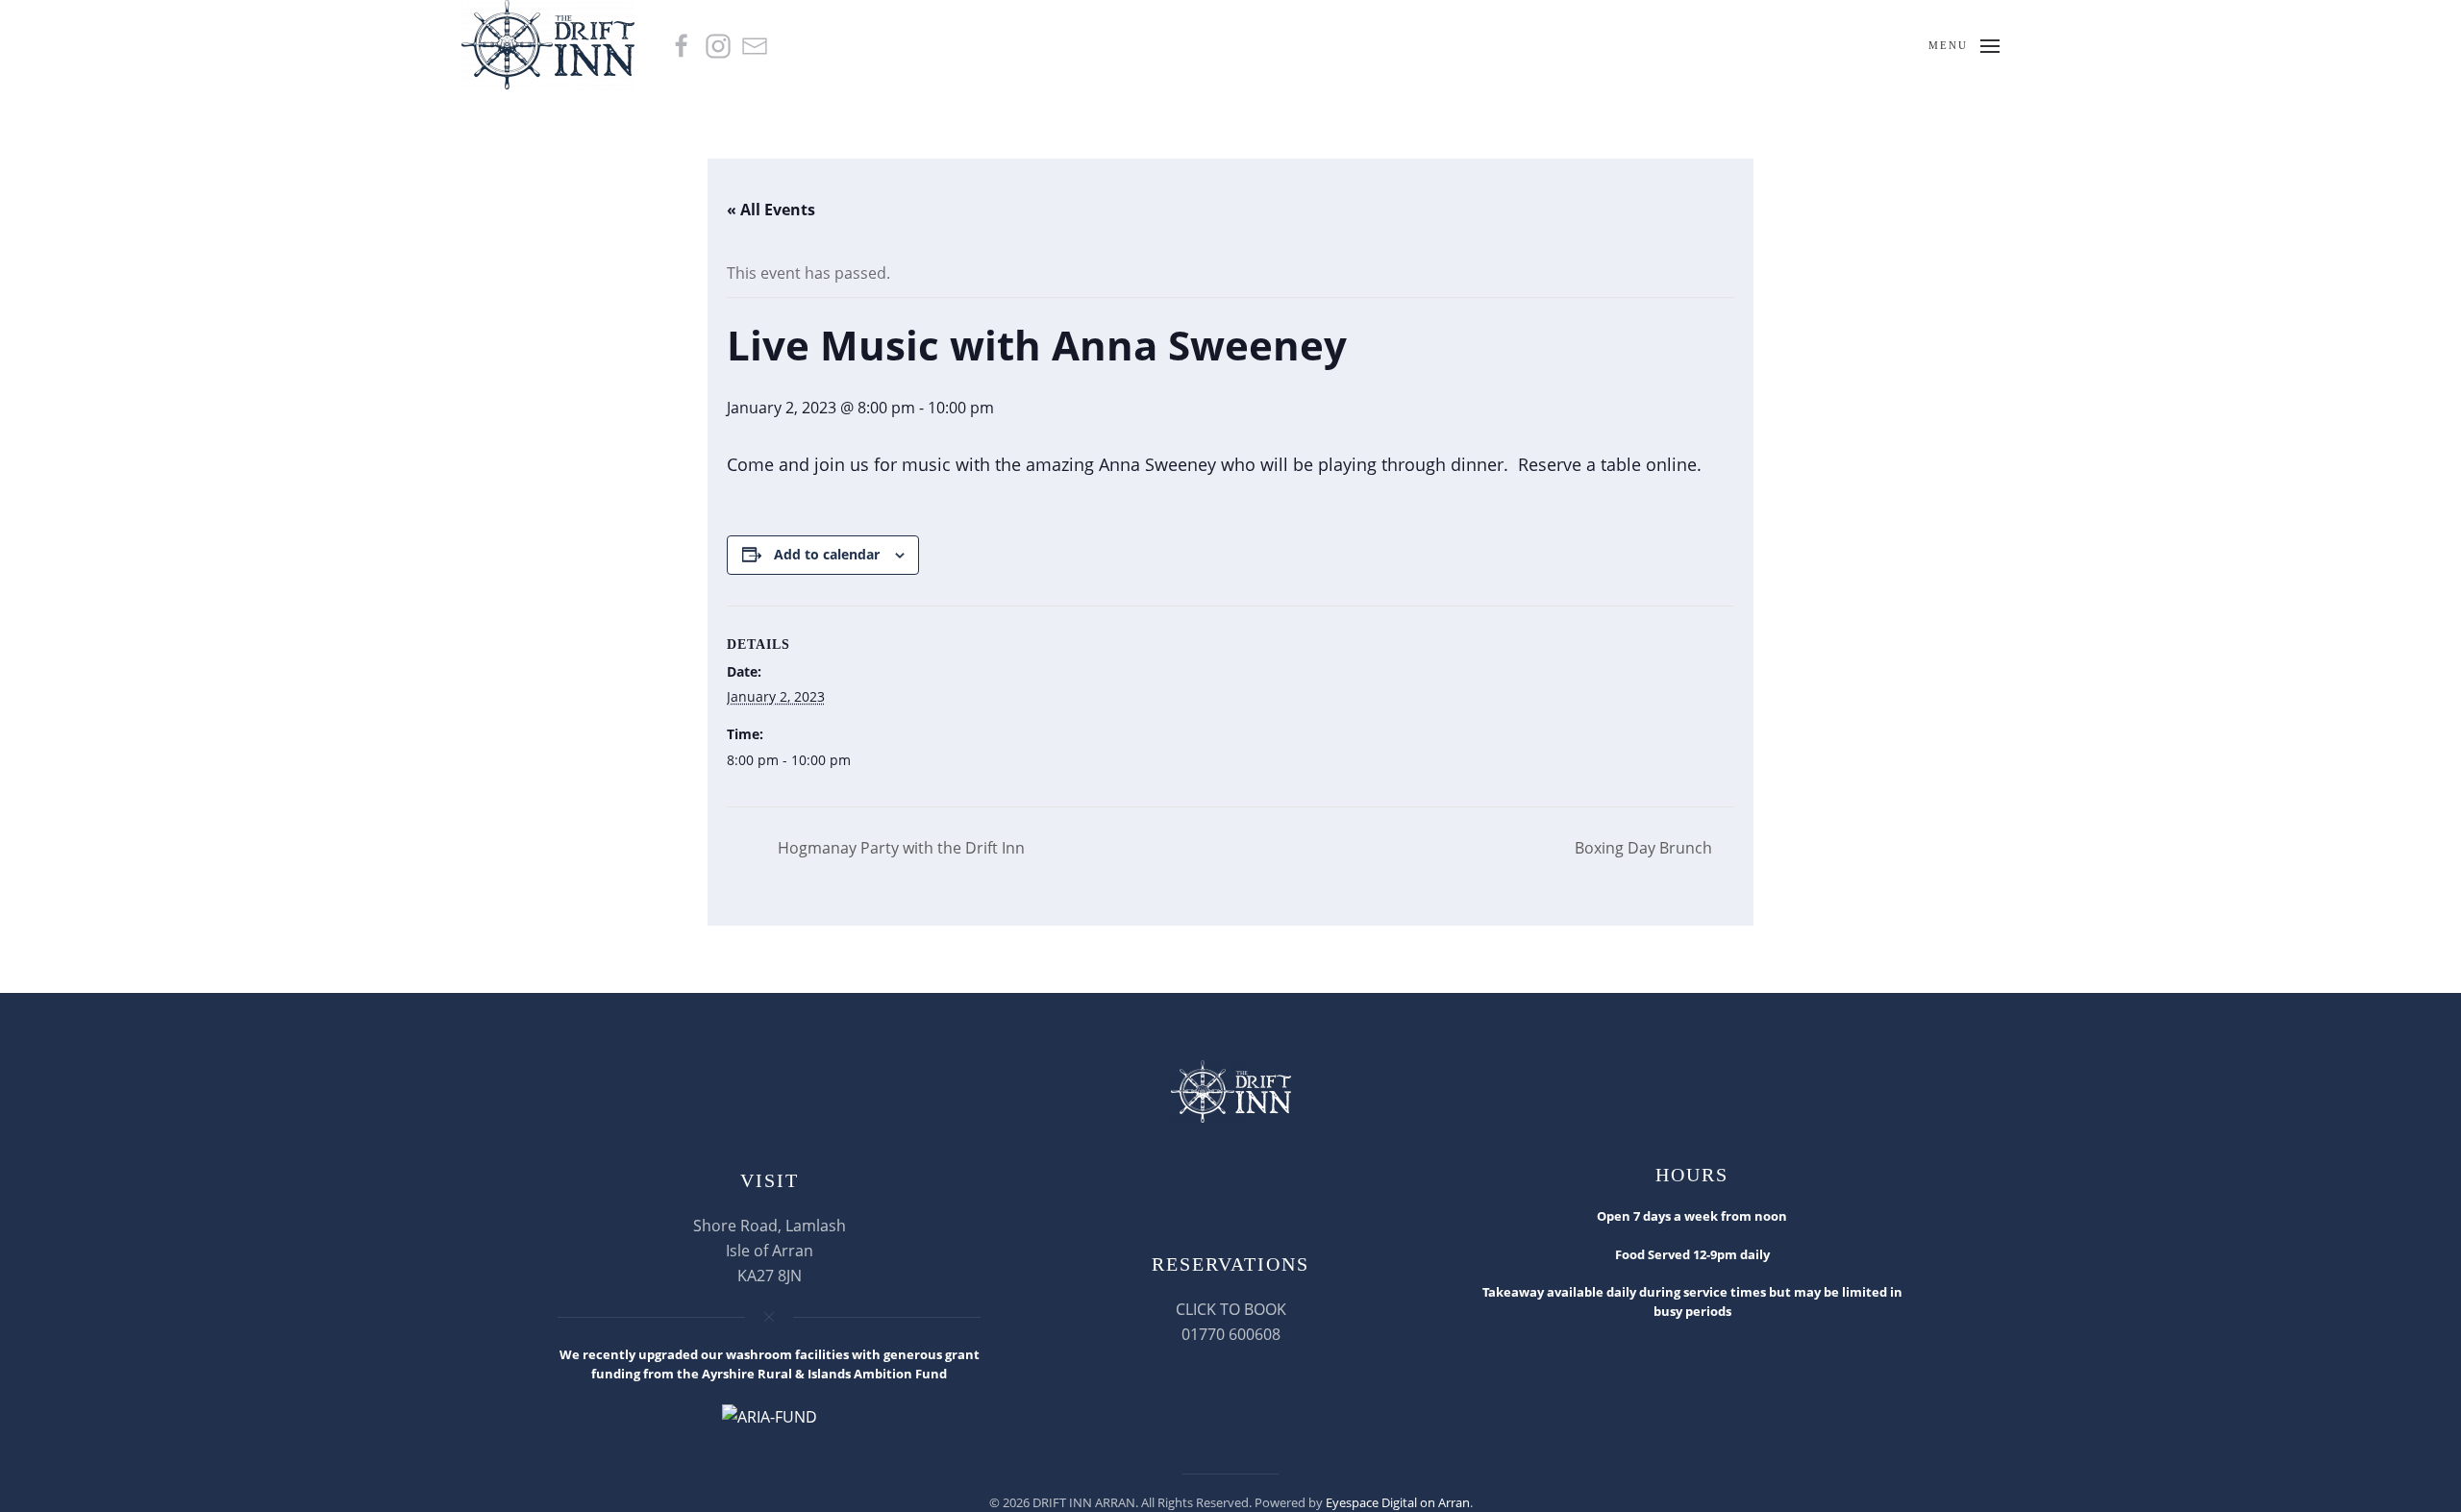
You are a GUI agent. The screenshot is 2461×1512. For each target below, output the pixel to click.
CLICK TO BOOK (1231, 1309)
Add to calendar (827, 554)
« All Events (771, 210)
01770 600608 (1231, 1334)
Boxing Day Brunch (1645, 848)
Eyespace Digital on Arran (1398, 1502)
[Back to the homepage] (550, 46)
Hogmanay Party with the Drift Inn (899, 848)
